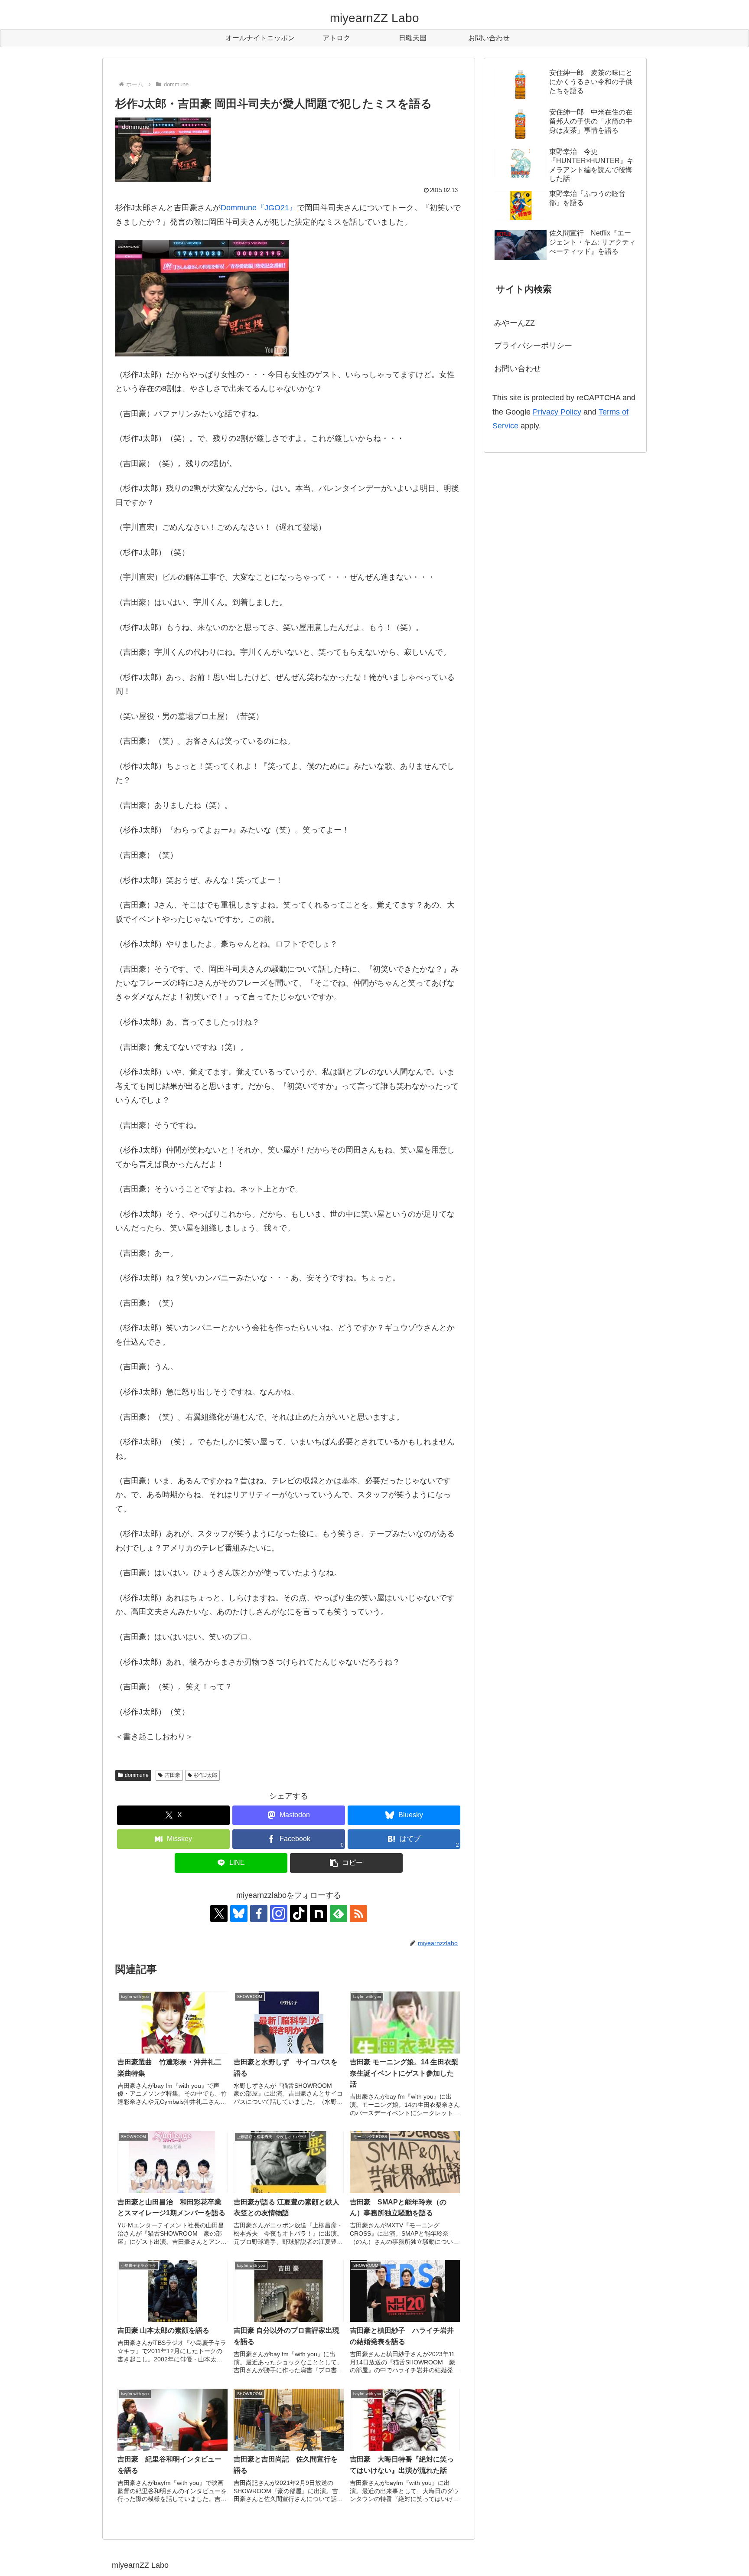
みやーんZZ (515, 323)
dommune (137, 1775)
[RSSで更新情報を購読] (358, 1913)
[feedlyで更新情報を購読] (339, 1913)
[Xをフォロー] (219, 1913)
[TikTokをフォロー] (299, 1913)
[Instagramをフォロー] (279, 1913)
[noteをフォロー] (319, 1913)
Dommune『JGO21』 (259, 208)
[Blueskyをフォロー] (239, 1913)
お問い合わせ (518, 369)
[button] (346, 1863)
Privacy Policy (557, 412)
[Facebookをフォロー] (259, 1913)
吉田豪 (173, 1775)
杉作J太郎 (205, 1775)
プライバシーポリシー (533, 346)
